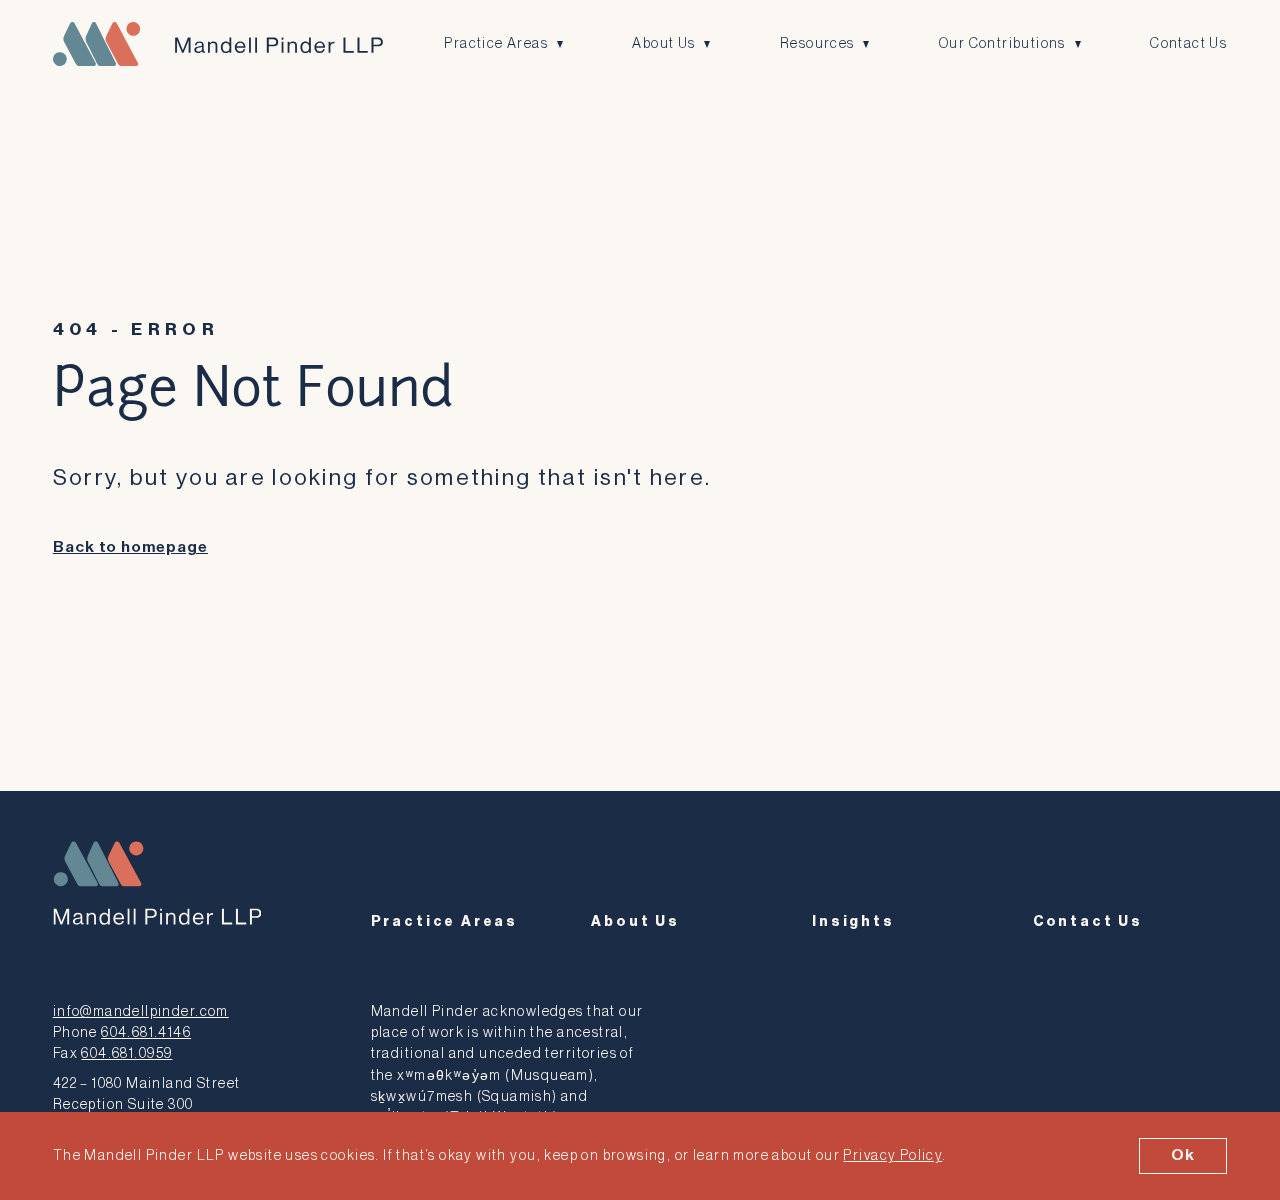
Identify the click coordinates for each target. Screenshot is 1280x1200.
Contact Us (1188, 43)
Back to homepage (130, 547)
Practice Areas (496, 43)
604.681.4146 (146, 1032)
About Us (663, 43)
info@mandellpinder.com (141, 1011)
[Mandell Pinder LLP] (218, 44)
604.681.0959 (126, 1053)
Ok (1183, 1155)
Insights (853, 921)
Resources (817, 43)
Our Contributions (1002, 43)
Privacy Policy (892, 1155)
